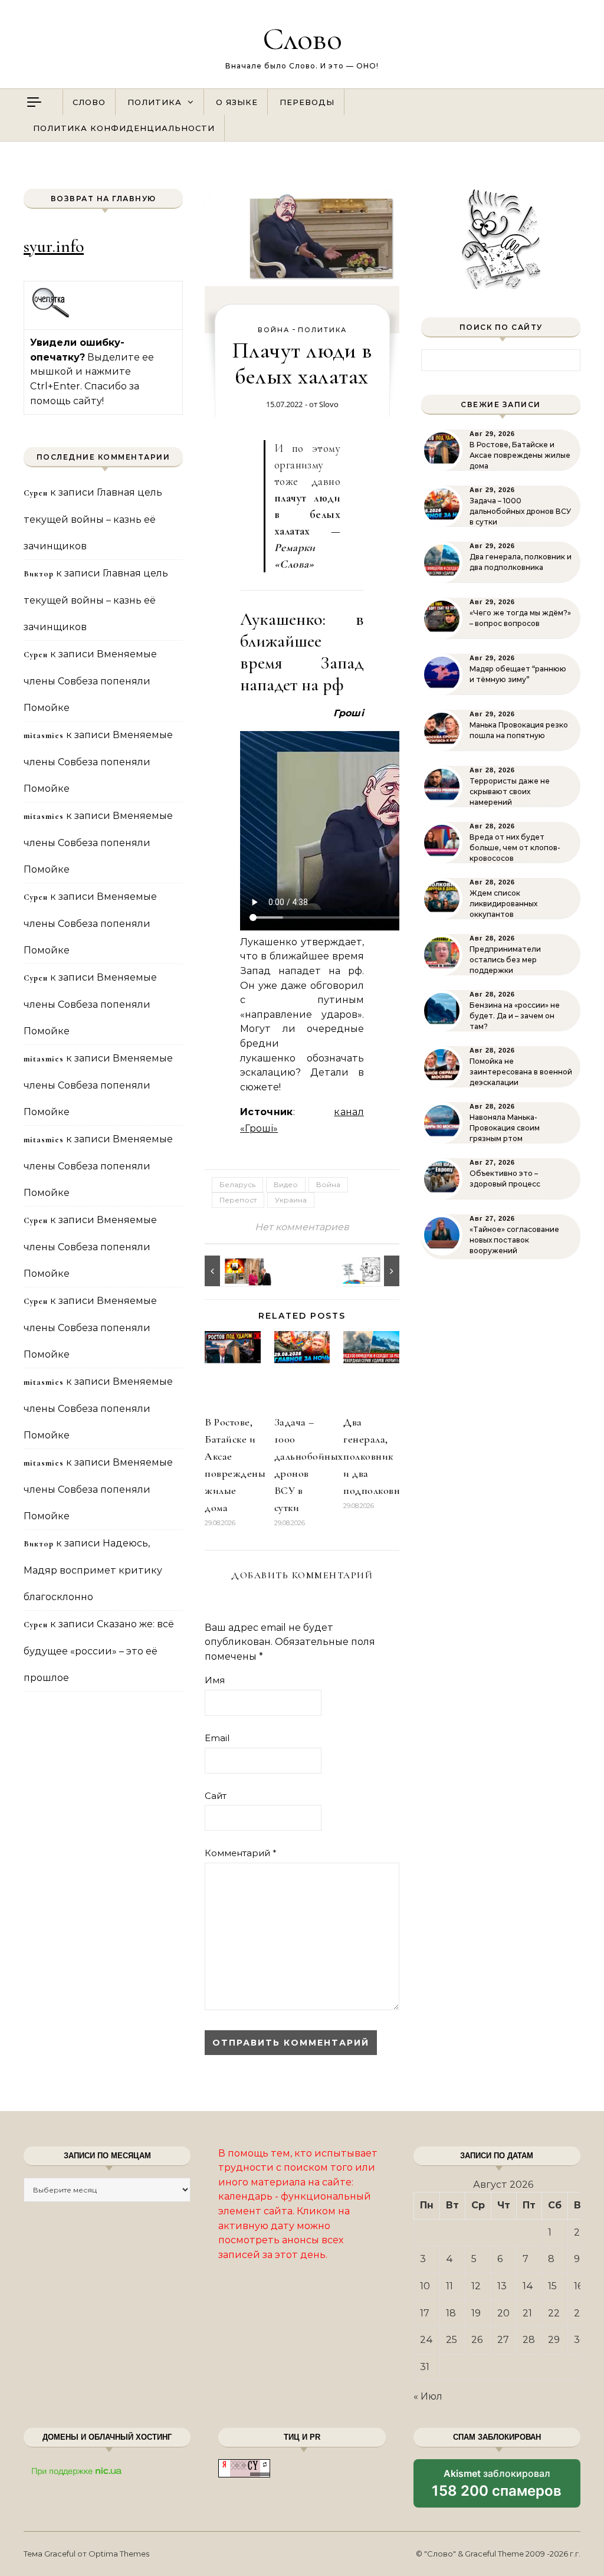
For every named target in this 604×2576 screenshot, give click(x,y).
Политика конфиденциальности (124, 128)
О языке (237, 102)
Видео (286, 1184)
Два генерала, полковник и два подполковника (380, 1456)
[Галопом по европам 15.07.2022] (373, 1271)
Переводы (307, 102)
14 (528, 2286)
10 (425, 2286)
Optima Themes (119, 2554)
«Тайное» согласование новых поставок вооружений (514, 1240)
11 (449, 2286)
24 (426, 2340)
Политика (155, 102)
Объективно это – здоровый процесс (505, 1179)
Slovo (329, 404)
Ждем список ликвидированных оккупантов (503, 904)
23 (580, 2313)
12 (476, 2286)
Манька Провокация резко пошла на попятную (519, 730)
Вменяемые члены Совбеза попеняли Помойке (90, 681)
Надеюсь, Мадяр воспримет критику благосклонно (93, 1570)
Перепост (238, 1200)
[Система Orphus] (51, 316)
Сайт (216, 1796)
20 (503, 2313)
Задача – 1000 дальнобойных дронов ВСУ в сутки (520, 511)
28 (529, 2340)
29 (554, 2340)
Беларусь (237, 1184)
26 (477, 2340)
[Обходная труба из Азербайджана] (231, 1271)
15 (552, 2286)
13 (502, 2286)
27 (503, 2340)
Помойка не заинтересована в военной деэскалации (521, 1072)
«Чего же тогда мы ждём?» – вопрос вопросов (520, 618)
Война (274, 330)
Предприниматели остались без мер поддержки (505, 960)
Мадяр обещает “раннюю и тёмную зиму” (518, 674)
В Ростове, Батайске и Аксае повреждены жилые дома (520, 455)
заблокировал (497, 2487)
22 (554, 2313)
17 (425, 2313)
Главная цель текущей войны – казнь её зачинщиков (93, 519)
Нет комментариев (302, 1227)
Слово (302, 39)
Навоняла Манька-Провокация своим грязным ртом (505, 1128)
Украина (291, 1200)
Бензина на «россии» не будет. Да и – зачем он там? (515, 1016)
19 (476, 2313)
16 (578, 2286)
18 (451, 2313)
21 (527, 2313)
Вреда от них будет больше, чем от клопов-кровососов (515, 848)
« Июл (428, 2396)
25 (452, 2340)
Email (217, 1738)
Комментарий (241, 1853)
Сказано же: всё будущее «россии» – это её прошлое (99, 1651)
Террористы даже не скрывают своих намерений (510, 792)
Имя (215, 1680)
